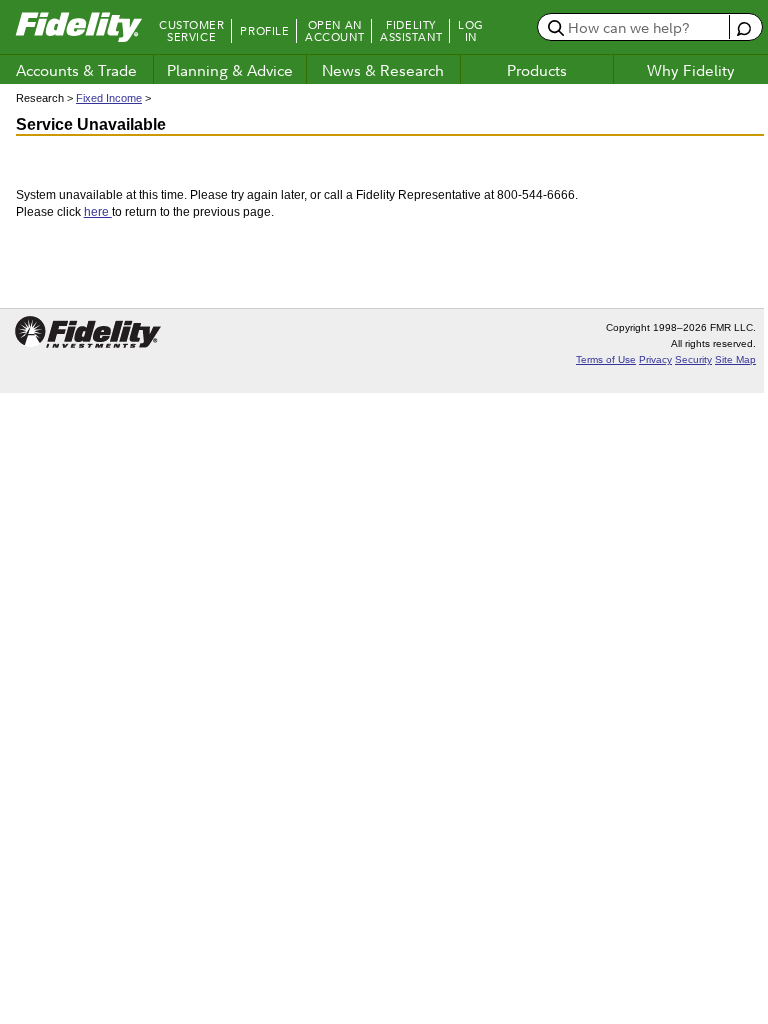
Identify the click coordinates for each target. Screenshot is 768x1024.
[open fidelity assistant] (743, 26)
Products (537, 70)
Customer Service (191, 31)
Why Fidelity (691, 70)
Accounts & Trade (76, 70)
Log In (471, 31)
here (98, 212)
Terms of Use (606, 359)
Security (693, 359)
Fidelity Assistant (411, 31)
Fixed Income (109, 98)
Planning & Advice (230, 70)
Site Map (735, 359)
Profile (264, 31)
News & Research (383, 70)
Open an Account (334, 31)
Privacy (655, 359)
